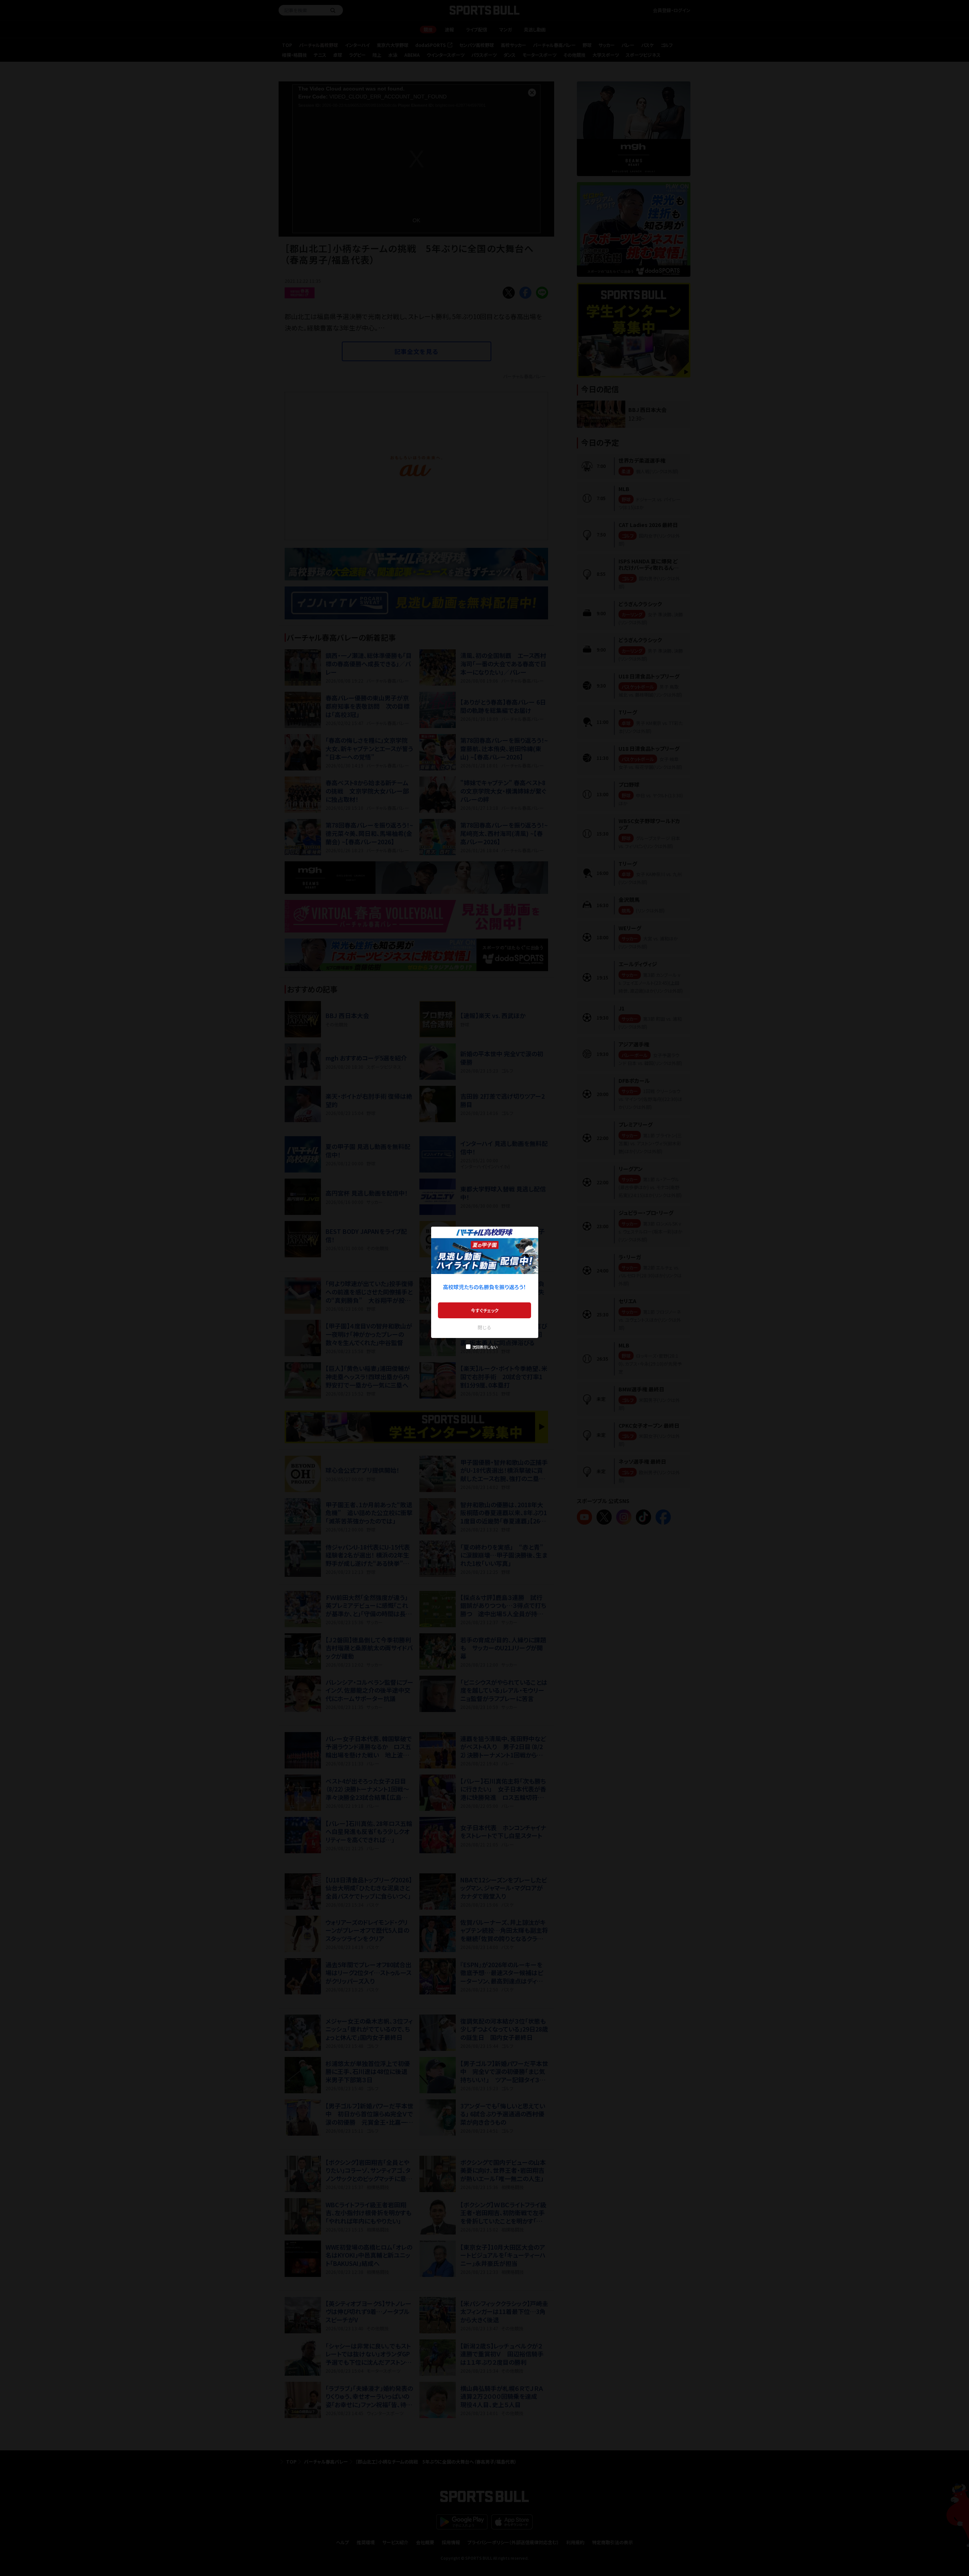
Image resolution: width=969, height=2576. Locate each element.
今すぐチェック (485, 1310)
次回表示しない (485, 1347)
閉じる (484, 1327)
